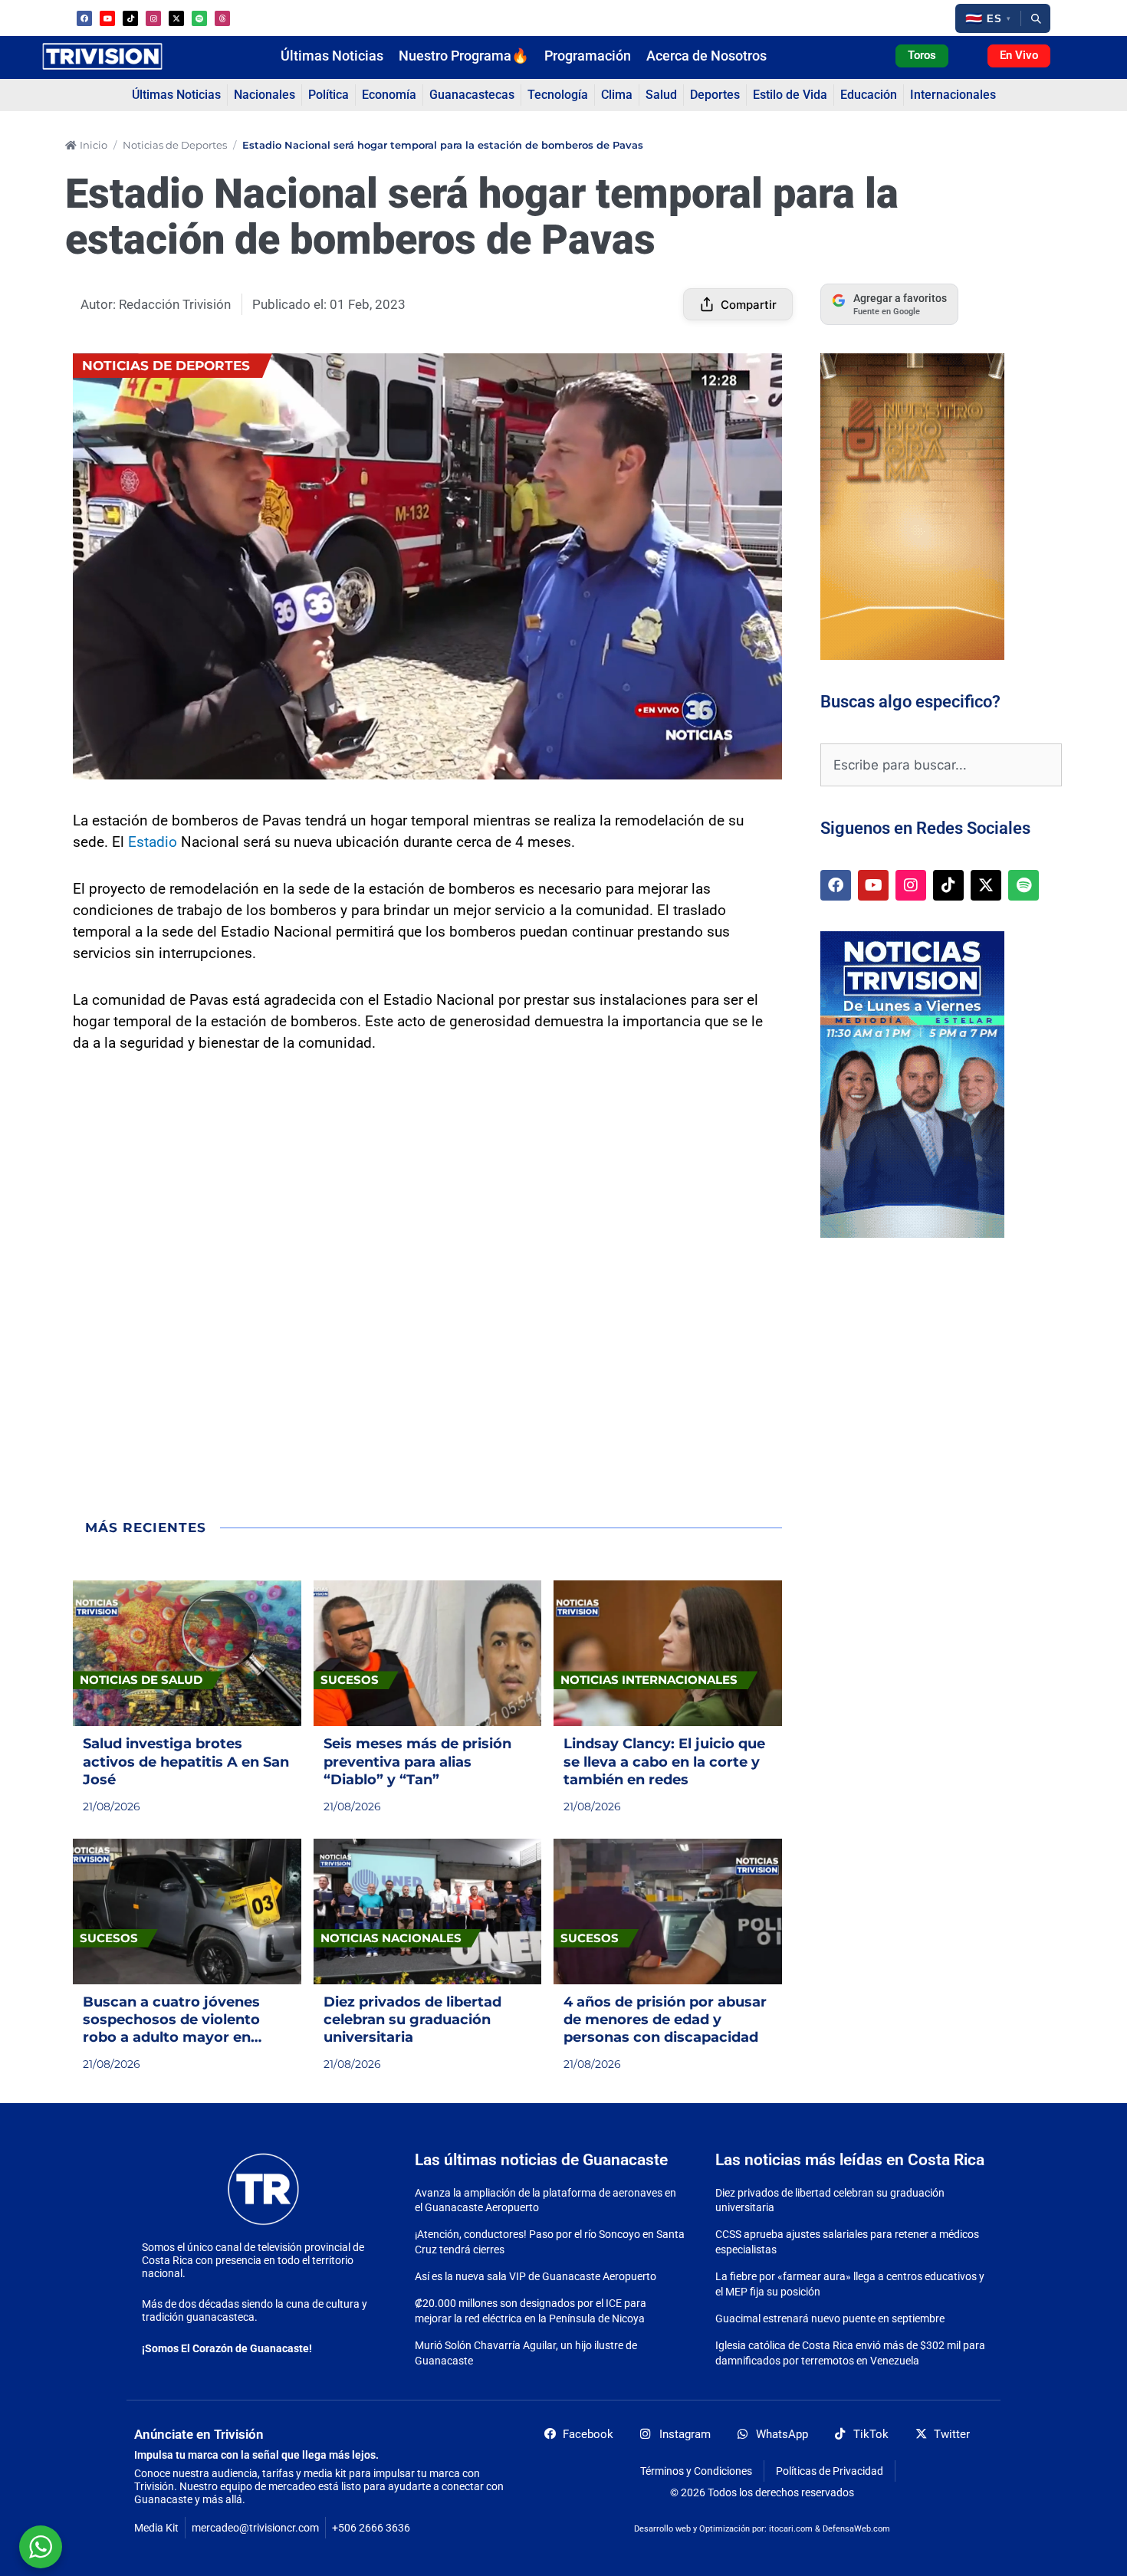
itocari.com (791, 2529)
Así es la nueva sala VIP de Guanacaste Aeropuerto (536, 2276)
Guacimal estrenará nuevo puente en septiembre (830, 2318)
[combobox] (941, 765)
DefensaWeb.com (856, 2529)
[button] (988, 18)
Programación (588, 56)
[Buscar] (1036, 18)
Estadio (153, 842)
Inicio (94, 145)
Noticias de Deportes (175, 145)
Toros (922, 55)
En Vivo (1019, 55)
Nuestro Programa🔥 (464, 56)
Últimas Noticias (332, 56)
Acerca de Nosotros (706, 56)
